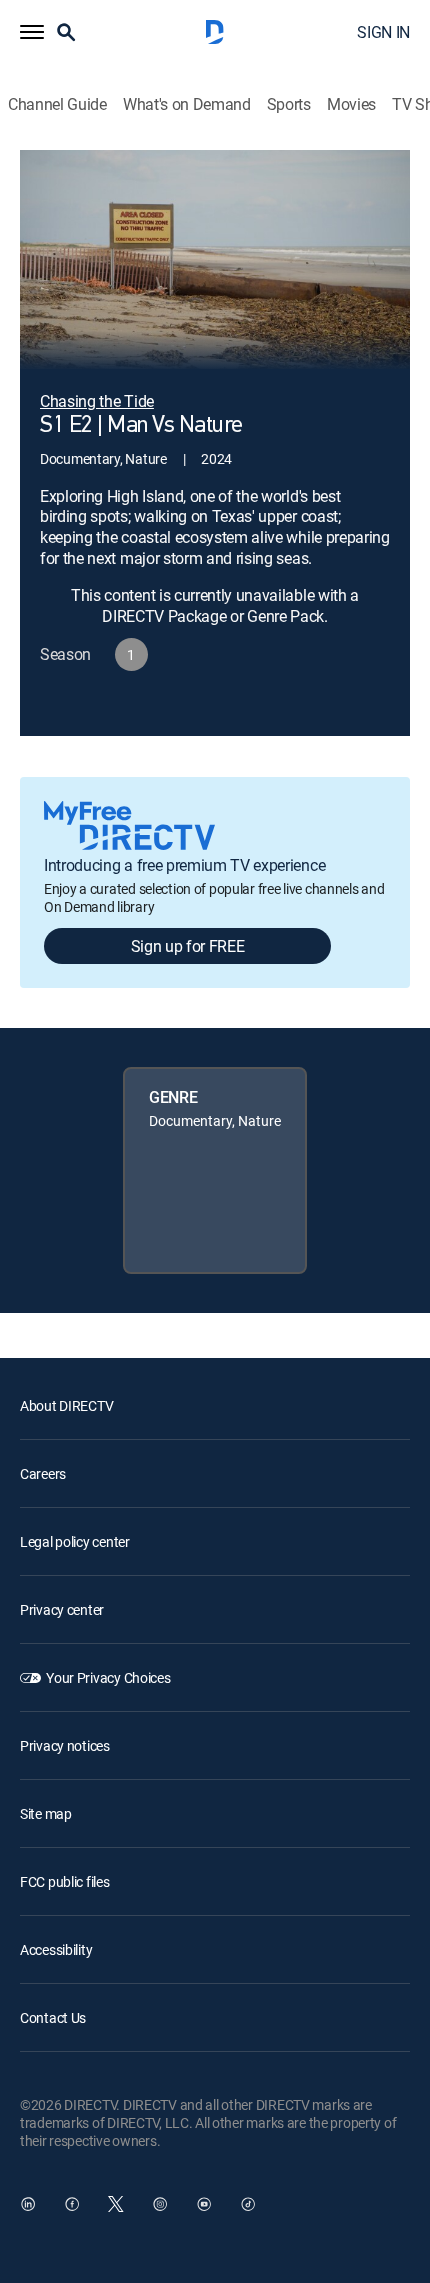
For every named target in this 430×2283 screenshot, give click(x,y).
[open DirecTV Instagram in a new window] (160, 2204)
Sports (289, 104)
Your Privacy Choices (108, 1677)
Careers (43, 1473)
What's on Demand (187, 104)
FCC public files (65, 1881)
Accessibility (56, 1949)
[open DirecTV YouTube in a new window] (204, 2204)
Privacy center (62, 1609)
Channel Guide (57, 104)
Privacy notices (65, 1745)
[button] (32, 32)
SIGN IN (383, 32)
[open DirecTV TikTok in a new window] (248, 2204)
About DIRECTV (66, 1405)
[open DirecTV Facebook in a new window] (72, 2204)
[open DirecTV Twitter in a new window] (116, 2204)
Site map (46, 1813)
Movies (351, 104)
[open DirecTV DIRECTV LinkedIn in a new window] (28, 2204)
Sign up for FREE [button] (188, 946)
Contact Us (53, 2017)
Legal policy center (75, 1541)
